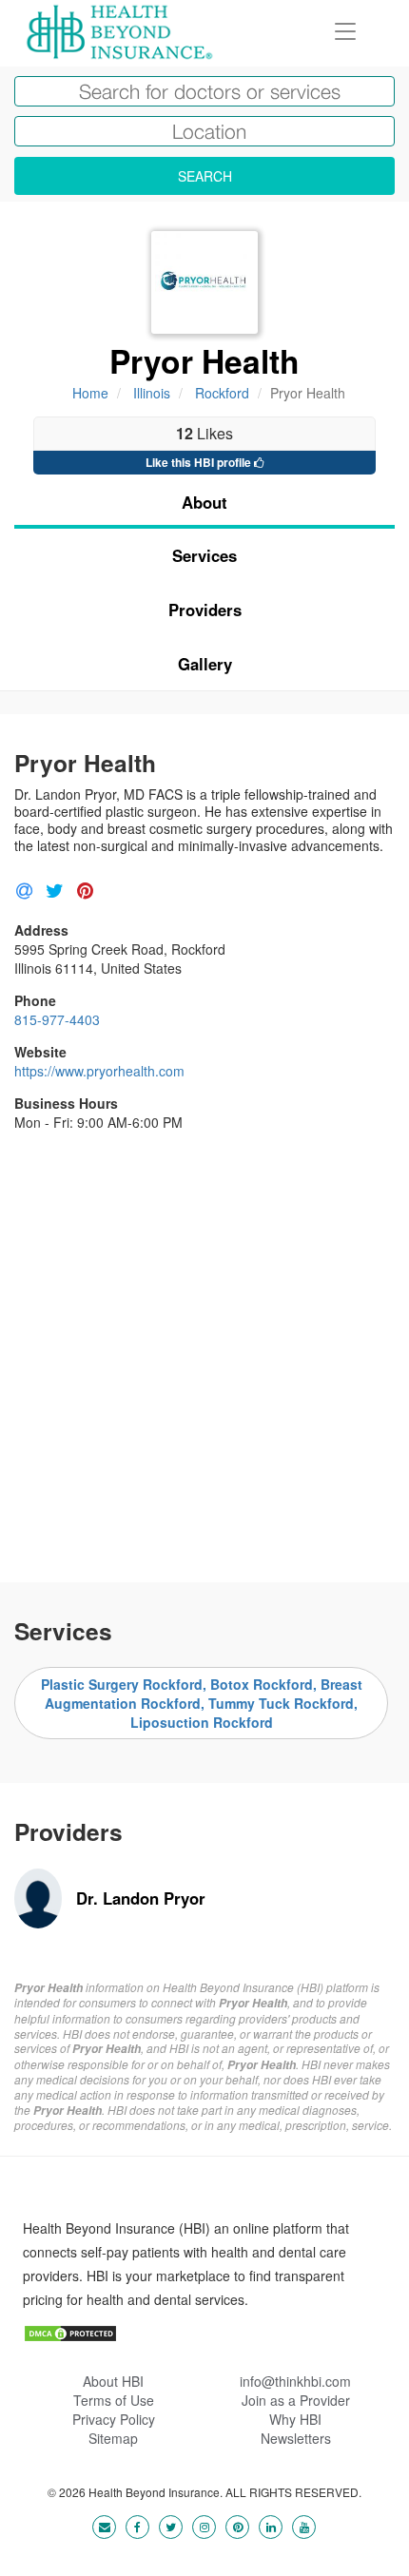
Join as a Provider (296, 2400)
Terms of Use (114, 2400)
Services (204, 555)
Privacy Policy (114, 2419)
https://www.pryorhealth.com (99, 1071)
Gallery (205, 664)
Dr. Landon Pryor (141, 1898)
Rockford (222, 393)
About (204, 502)
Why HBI (295, 2419)
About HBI (113, 2381)
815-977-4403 (57, 1019)
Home (90, 393)
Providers (205, 610)
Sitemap (113, 2438)
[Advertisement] (204, 1349)
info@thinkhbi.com (295, 2381)
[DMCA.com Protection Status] (70, 2332)
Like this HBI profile (200, 462)
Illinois (152, 393)
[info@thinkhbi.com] (104, 2526)
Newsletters (296, 2438)
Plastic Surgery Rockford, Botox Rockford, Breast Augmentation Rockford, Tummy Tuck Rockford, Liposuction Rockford (202, 1703)
